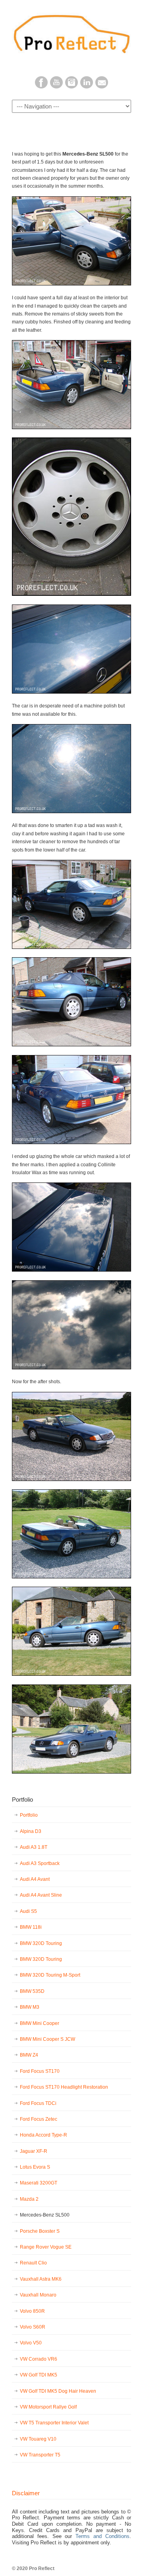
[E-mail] (102, 87)
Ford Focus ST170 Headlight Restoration (64, 2087)
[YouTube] (56, 87)
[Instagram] (71, 87)
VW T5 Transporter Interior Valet (54, 2423)
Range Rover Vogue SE (46, 2247)
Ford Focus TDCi (38, 2103)
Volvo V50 (31, 2343)
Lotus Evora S (35, 2167)
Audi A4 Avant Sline (41, 1895)
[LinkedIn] (87, 87)
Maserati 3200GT (39, 2183)
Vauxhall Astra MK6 (41, 2279)
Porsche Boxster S (40, 2231)
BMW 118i (31, 1927)
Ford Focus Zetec (39, 2119)
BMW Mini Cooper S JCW (47, 2039)
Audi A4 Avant (35, 1879)
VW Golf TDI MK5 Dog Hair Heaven (58, 2391)
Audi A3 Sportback (40, 1863)
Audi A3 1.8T (34, 1847)
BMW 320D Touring (41, 1943)
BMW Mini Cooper (40, 2023)
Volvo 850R (32, 2311)
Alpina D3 (31, 1831)
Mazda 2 (29, 2199)
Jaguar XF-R (34, 2151)
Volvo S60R (33, 2327)
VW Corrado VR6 (39, 2359)
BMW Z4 (29, 2055)
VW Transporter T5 (40, 2455)
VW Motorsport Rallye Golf (48, 2407)
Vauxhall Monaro (38, 2295)
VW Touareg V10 (38, 2439)
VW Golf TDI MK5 (39, 2375)
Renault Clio (33, 2263)
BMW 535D (32, 1991)
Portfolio (29, 1815)
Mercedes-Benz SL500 (45, 2215)
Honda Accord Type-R (43, 2135)
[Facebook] (41, 87)
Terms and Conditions (102, 2536)
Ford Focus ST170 (40, 2071)
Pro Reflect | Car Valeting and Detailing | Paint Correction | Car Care (71, 32)
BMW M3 (30, 2007)
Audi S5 (28, 1911)
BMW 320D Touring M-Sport (50, 1975)
